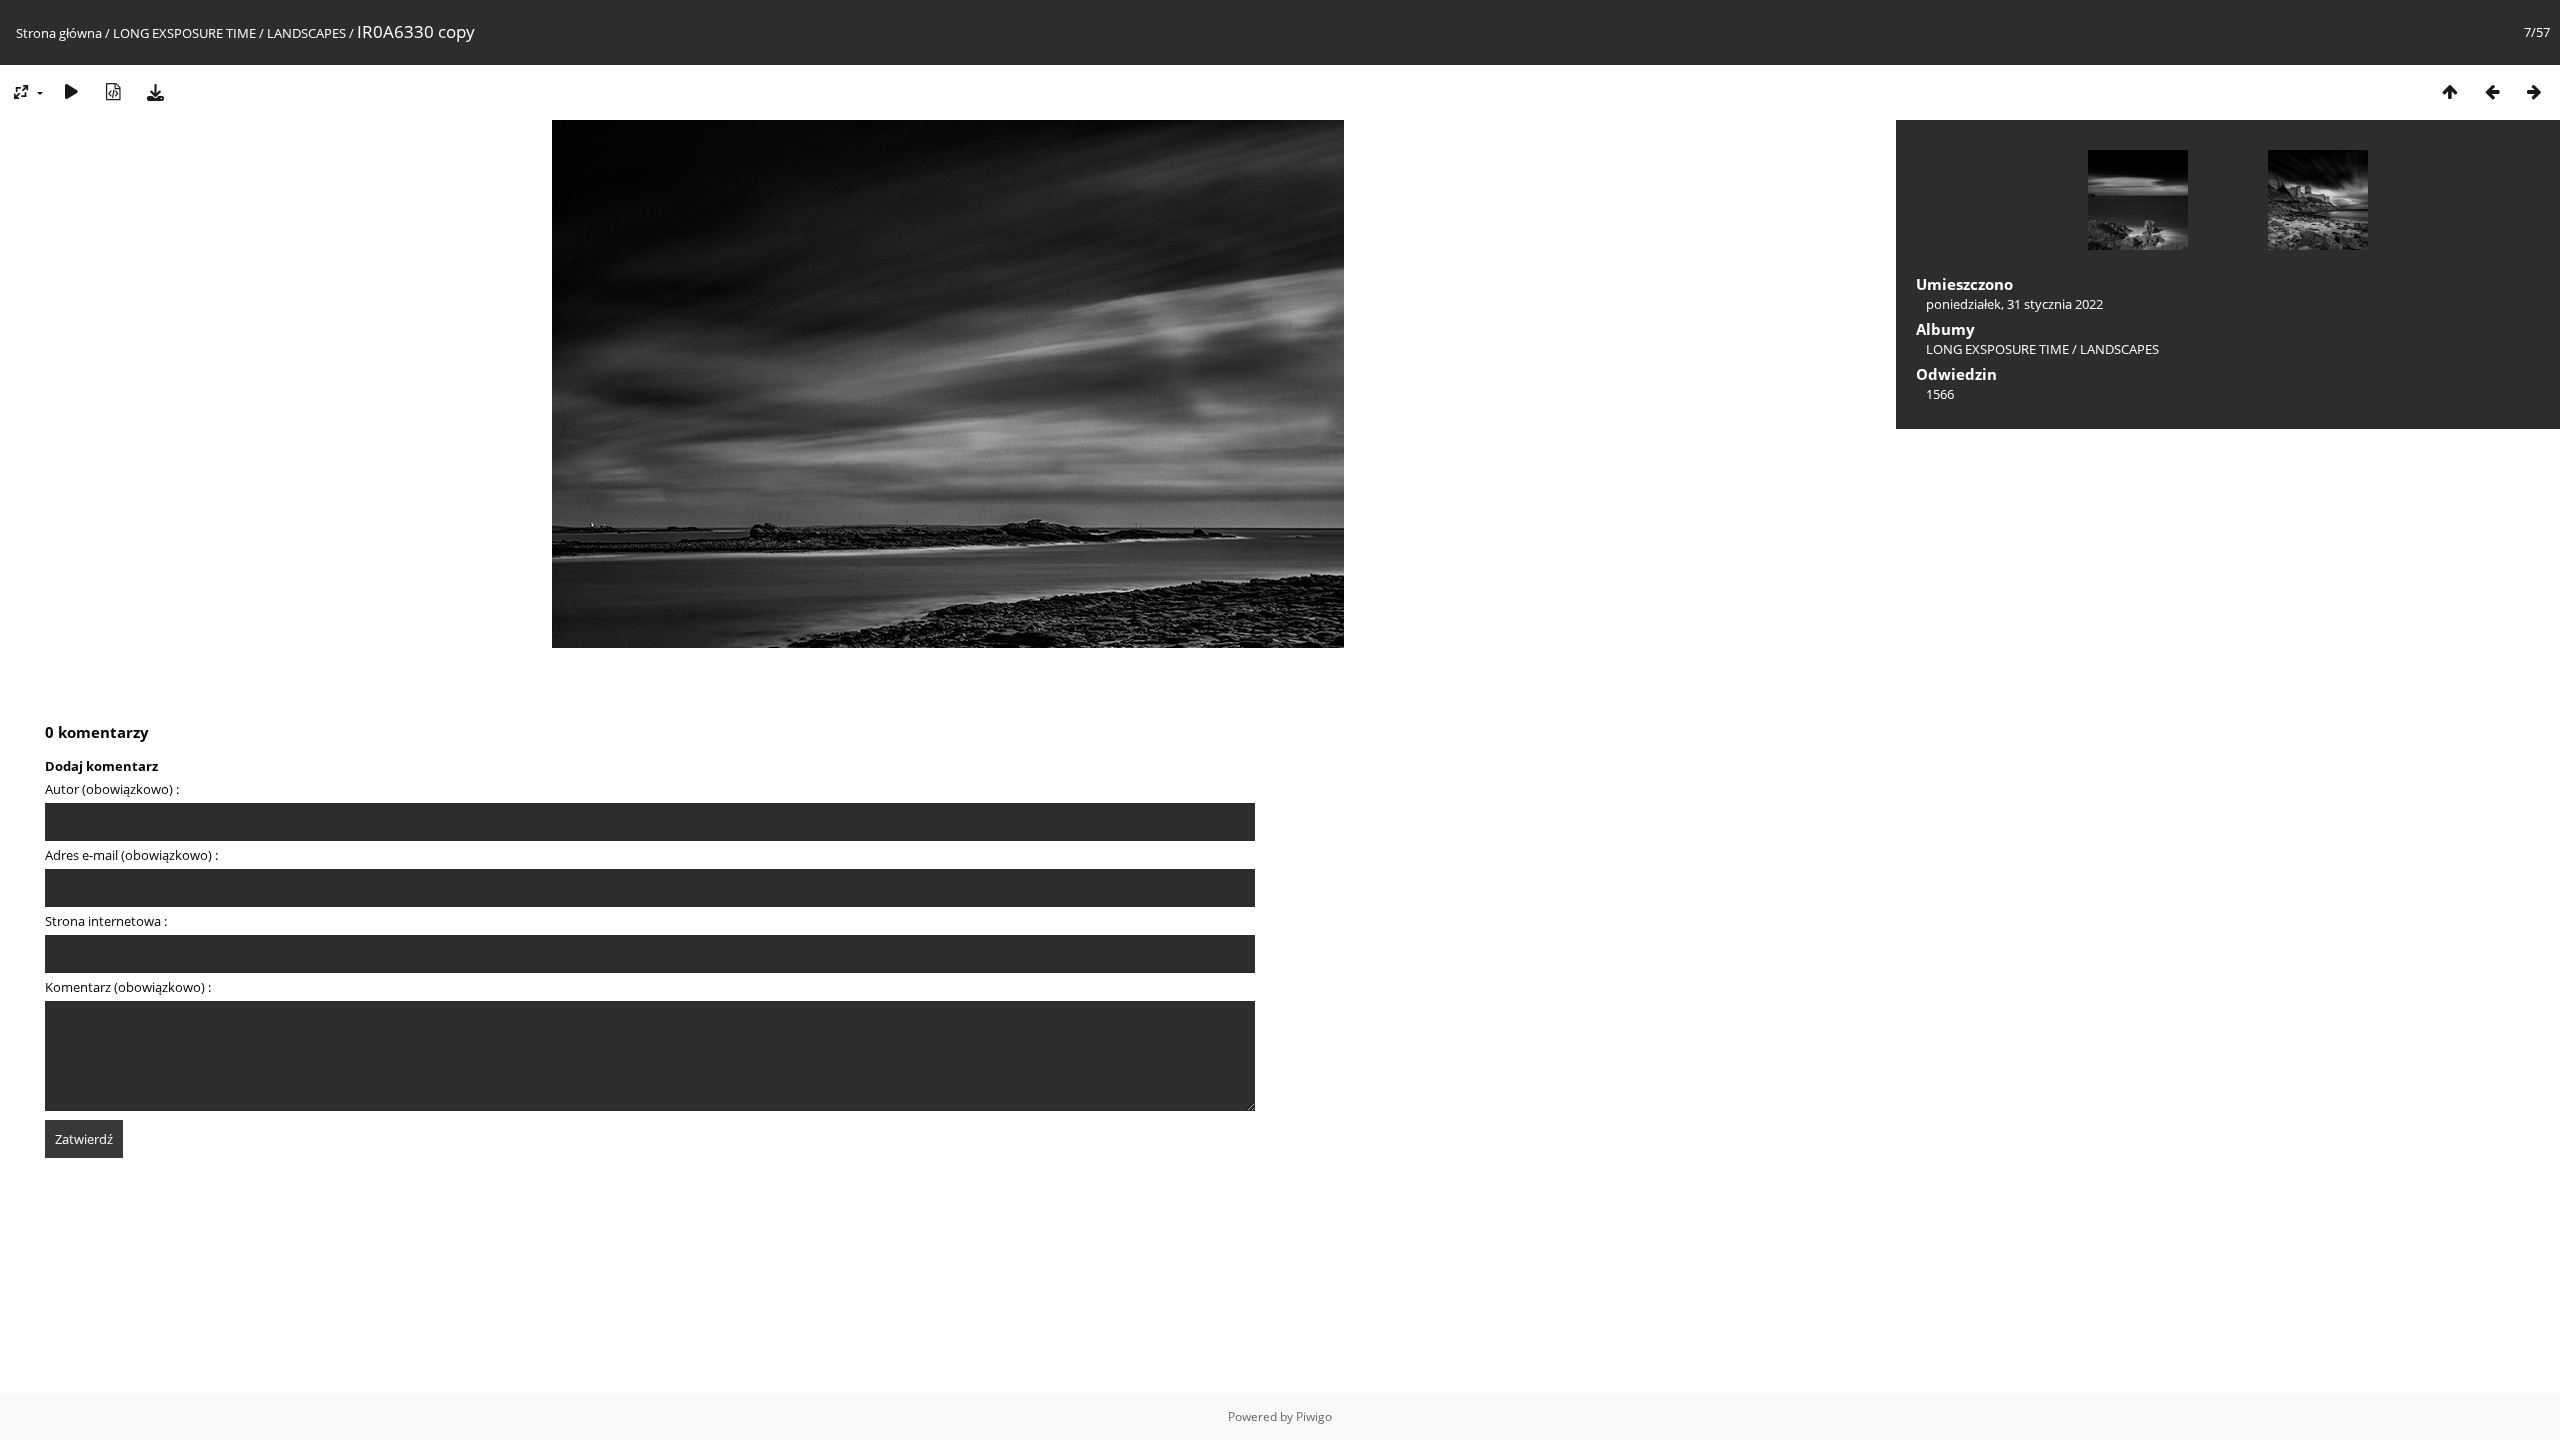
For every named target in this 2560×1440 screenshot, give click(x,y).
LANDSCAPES (306, 33)
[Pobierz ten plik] (155, 91)
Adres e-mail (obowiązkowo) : (131, 855)
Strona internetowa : (106, 921)
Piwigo (1314, 1416)
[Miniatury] (2450, 91)
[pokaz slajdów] (71, 91)
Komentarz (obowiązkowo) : (128, 987)
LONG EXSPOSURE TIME (186, 33)
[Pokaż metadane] (113, 91)
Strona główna (59, 33)
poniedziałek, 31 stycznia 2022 (2014, 304)
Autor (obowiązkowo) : (112, 789)
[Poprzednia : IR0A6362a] (2492, 91)
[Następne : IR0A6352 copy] (2534, 91)
